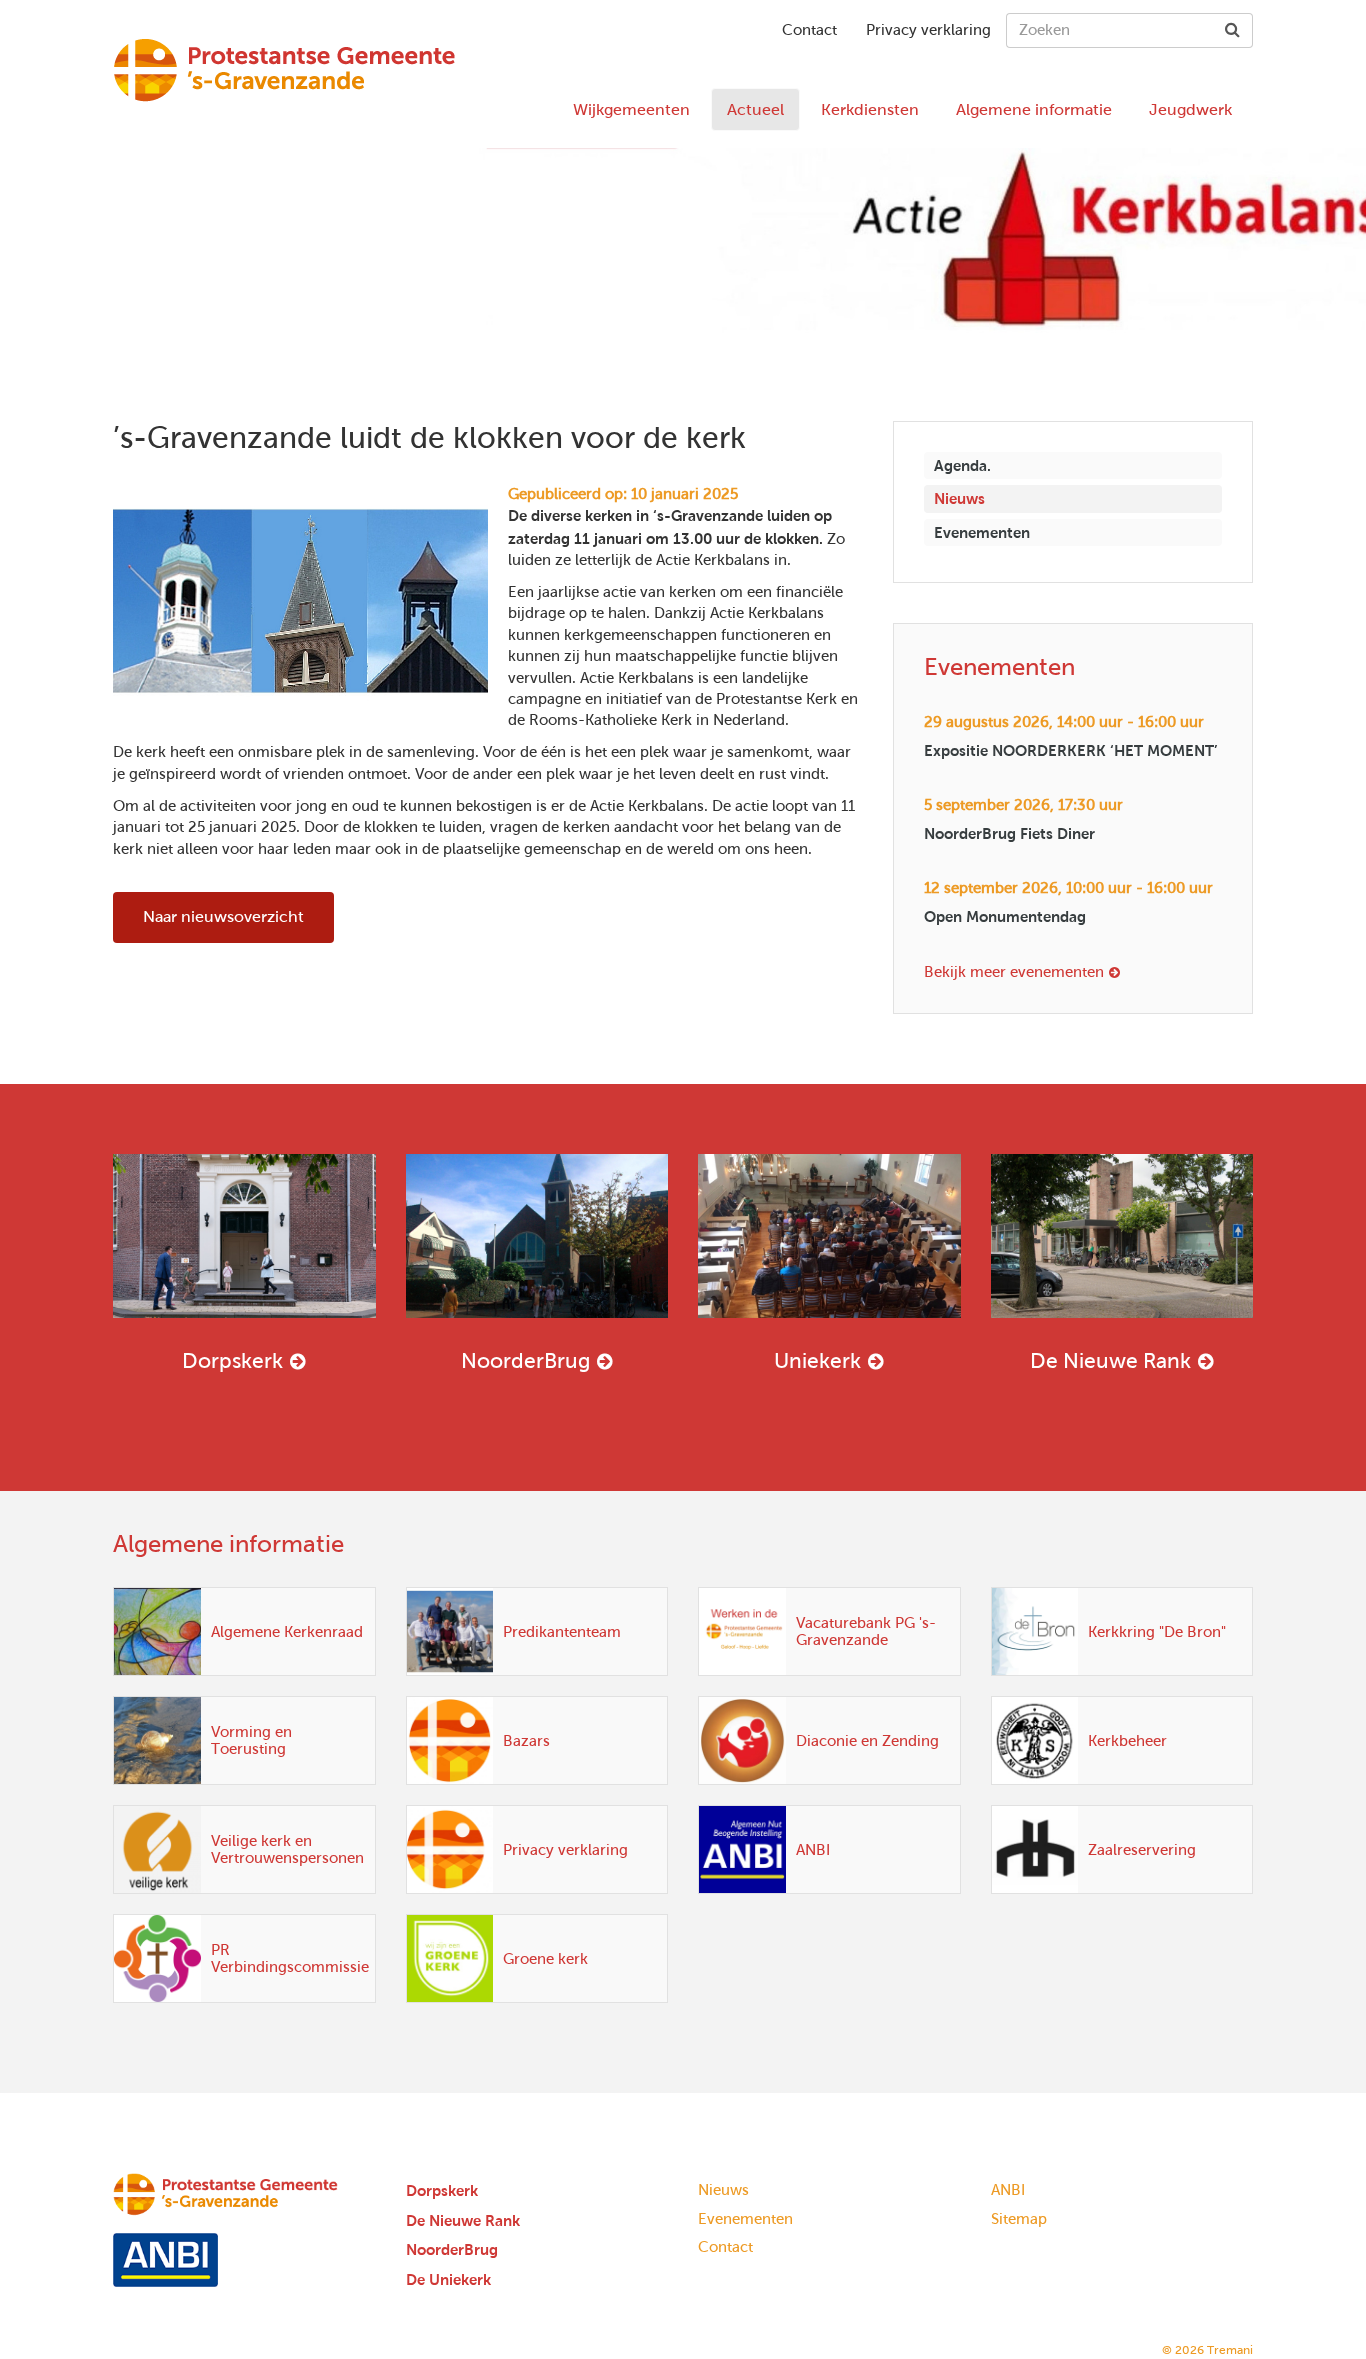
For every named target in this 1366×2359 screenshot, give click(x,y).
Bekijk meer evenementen (1014, 972)
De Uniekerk (448, 2279)
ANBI (1008, 2190)
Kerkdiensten (870, 109)
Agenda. (962, 465)
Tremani (1230, 2350)
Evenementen (982, 532)
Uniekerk (817, 1360)
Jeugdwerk (1190, 109)
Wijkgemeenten (631, 109)
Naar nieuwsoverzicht (223, 916)
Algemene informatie (1034, 109)
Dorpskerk (232, 1360)
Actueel (755, 109)
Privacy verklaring (928, 30)
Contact (809, 30)
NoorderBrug (525, 1360)
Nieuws (959, 498)
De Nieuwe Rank (1110, 1360)
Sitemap (1019, 2219)
